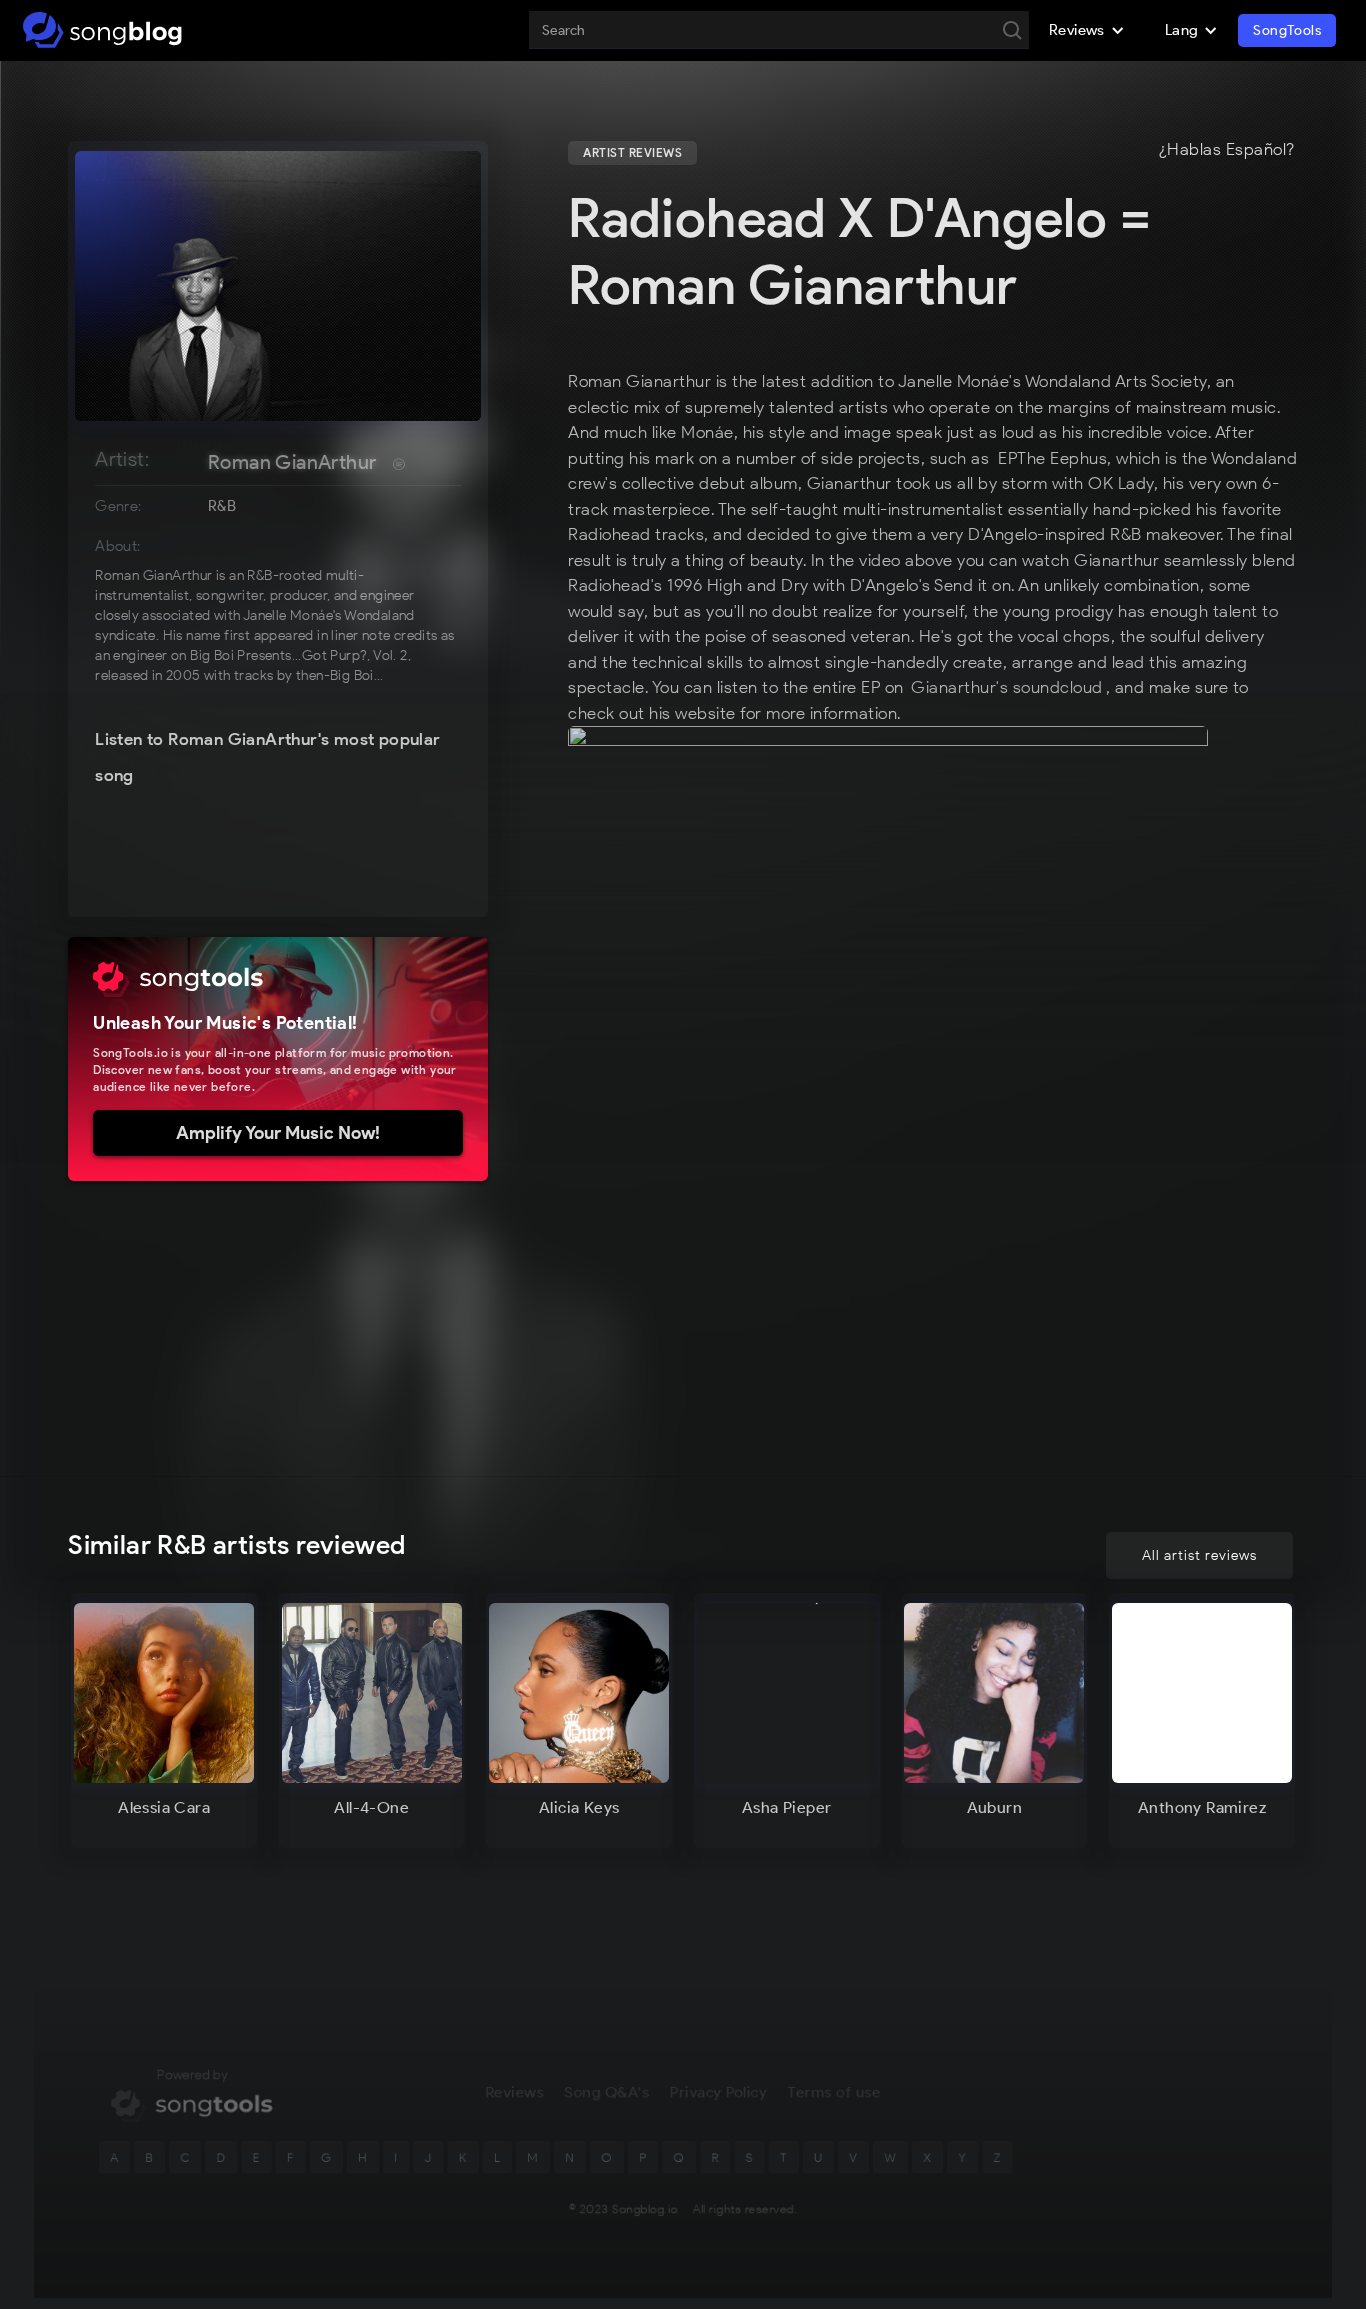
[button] (1087, 30)
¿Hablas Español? (1227, 150)
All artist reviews (1199, 1555)
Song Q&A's (607, 2092)
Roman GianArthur (292, 462)
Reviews (514, 2092)
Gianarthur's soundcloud (1007, 687)
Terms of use (834, 2092)
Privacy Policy (718, 2092)
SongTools (1287, 30)
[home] (102, 30)
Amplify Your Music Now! (278, 1133)
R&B (222, 506)
